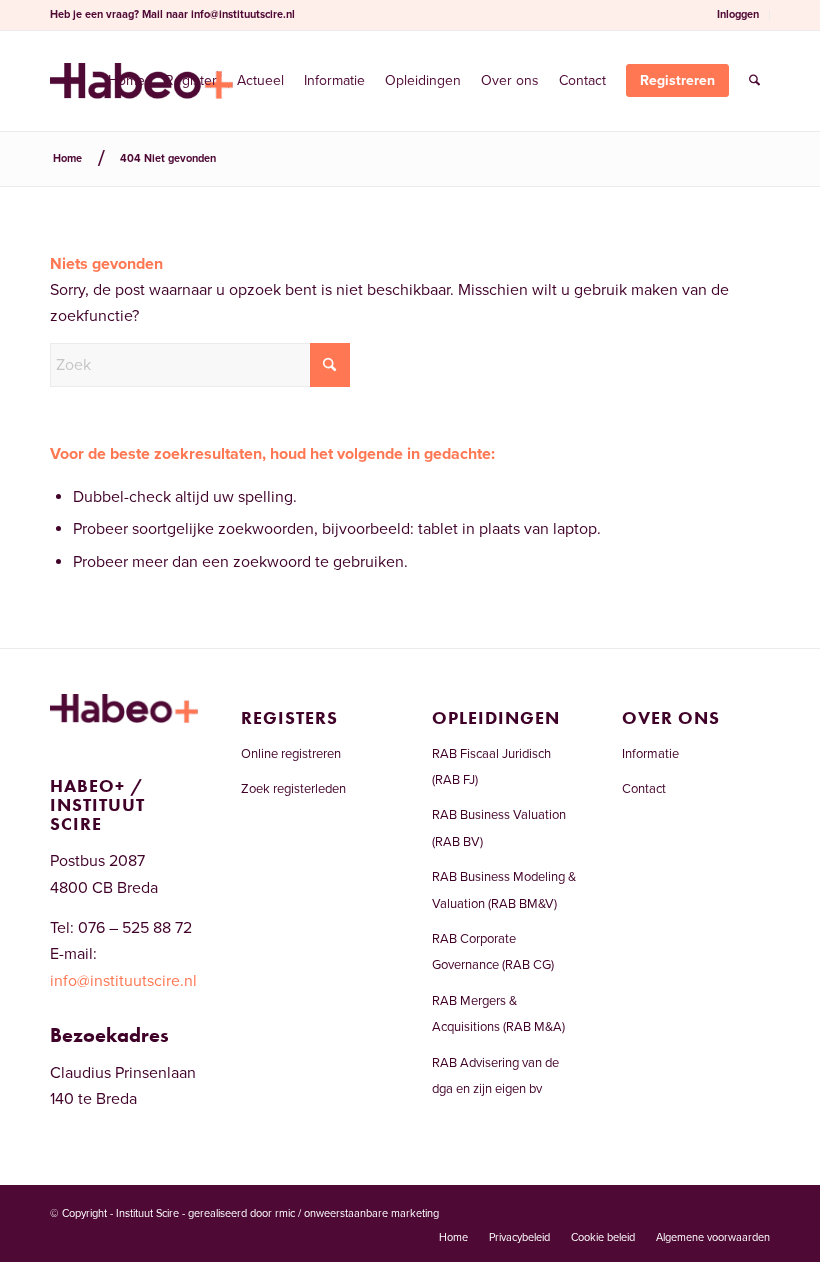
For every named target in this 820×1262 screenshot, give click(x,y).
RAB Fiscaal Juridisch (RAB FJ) (491, 767)
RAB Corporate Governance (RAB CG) (493, 952)
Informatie (650, 754)
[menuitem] (738, 15)
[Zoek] (754, 81)
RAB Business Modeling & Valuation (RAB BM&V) (504, 890)
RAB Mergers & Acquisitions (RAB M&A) (498, 1014)
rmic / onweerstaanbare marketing (357, 1213)
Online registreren (291, 754)
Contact (644, 789)
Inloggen (738, 14)
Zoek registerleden (293, 789)
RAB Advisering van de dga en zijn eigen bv (495, 1076)
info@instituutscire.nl (243, 14)
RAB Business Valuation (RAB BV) (499, 828)
